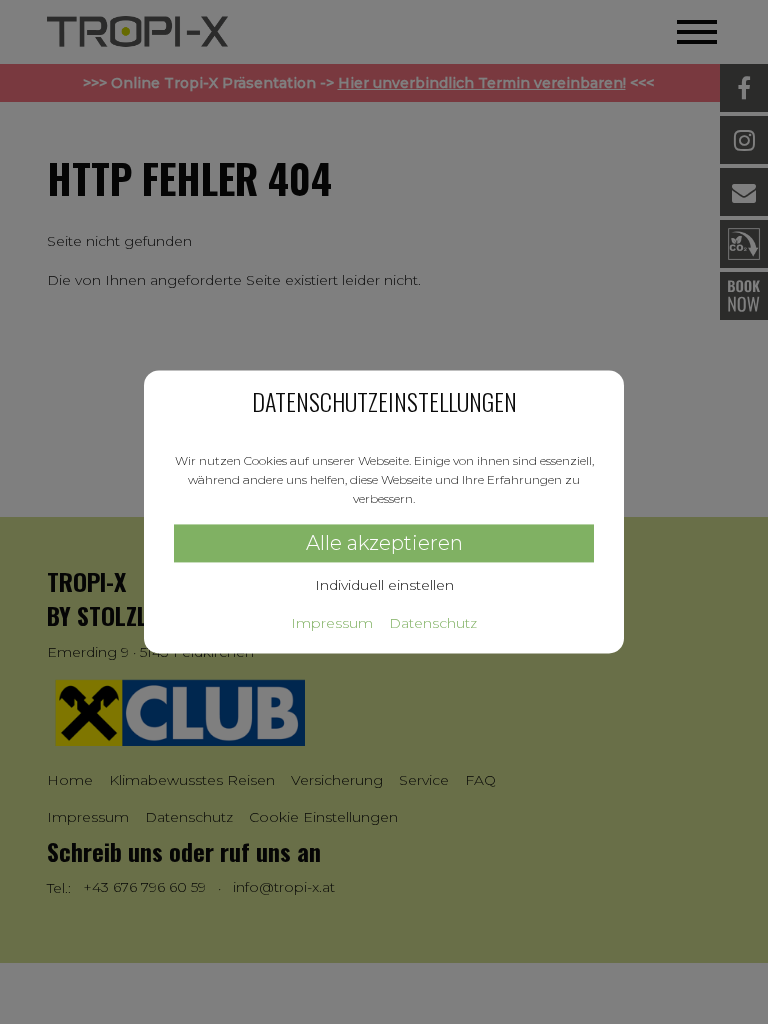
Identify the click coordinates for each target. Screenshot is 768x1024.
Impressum (332, 624)
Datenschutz (433, 624)
